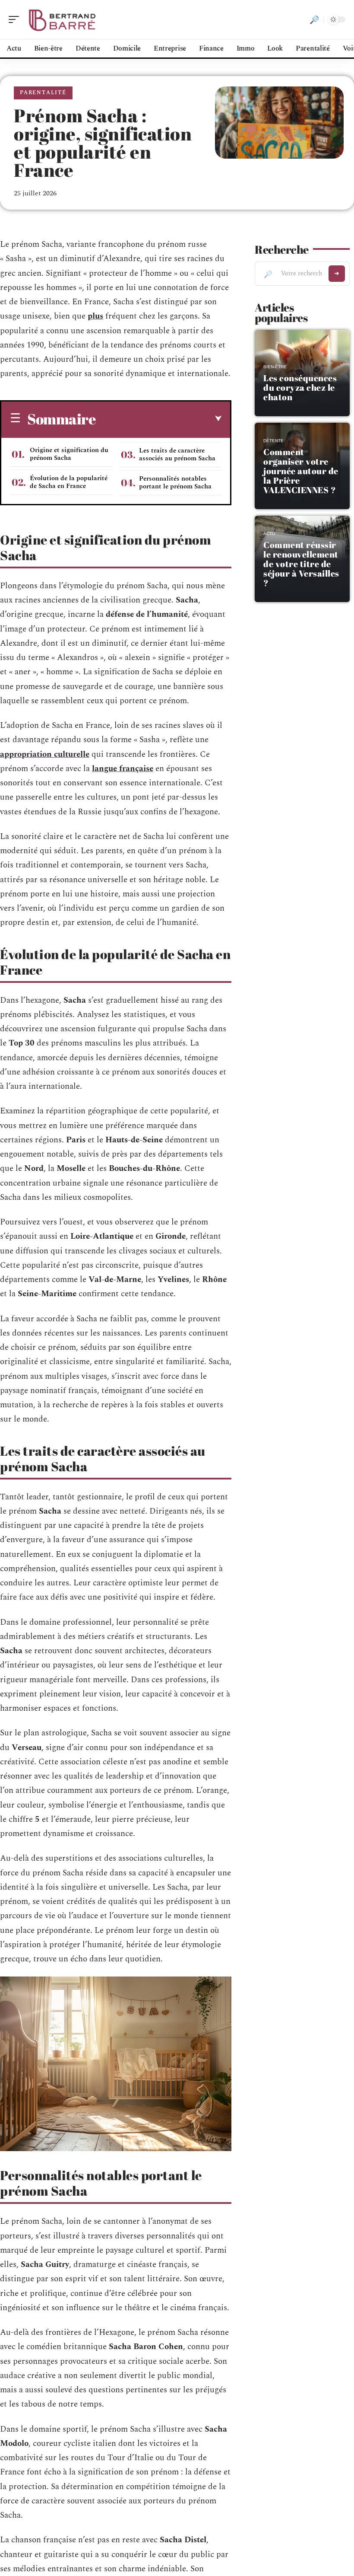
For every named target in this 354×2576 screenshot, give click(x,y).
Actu (269, 534)
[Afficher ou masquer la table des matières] (159, 419)
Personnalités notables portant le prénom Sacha (175, 483)
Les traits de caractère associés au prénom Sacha (177, 454)
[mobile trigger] (16, 19)
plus (95, 316)
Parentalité (43, 93)
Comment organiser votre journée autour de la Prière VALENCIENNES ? (301, 471)
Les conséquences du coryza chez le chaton (300, 387)
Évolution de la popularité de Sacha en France (69, 482)
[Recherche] (314, 19)
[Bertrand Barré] (62, 19)
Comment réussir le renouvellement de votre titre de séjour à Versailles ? (301, 564)
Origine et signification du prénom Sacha (69, 454)
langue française (123, 769)
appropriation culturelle (45, 754)
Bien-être (275, 367)
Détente (273, 441)
